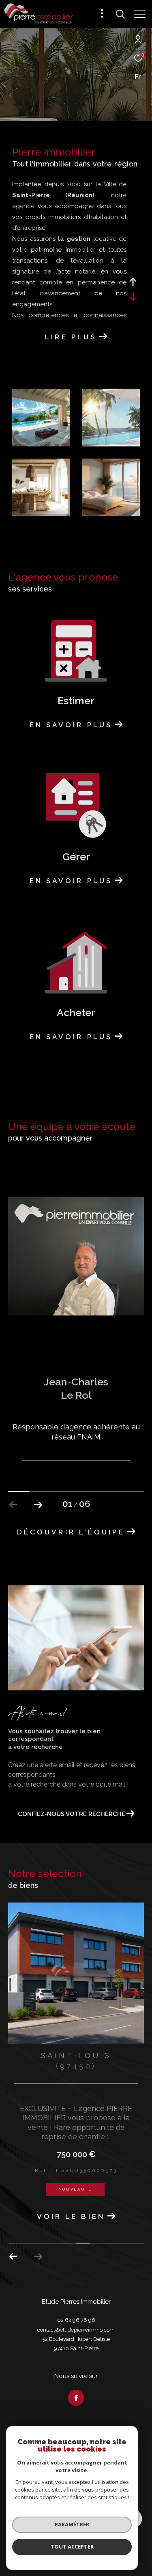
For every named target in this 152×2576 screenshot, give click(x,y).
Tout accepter (72, 2547)
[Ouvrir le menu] (140, 14)
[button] (38, 1505)
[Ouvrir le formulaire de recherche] (120, 14)
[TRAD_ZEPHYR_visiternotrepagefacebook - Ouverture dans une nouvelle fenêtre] (76, 2425)
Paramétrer (72, 2524)
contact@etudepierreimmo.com (76, 2357)
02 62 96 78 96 (76, 2347)
